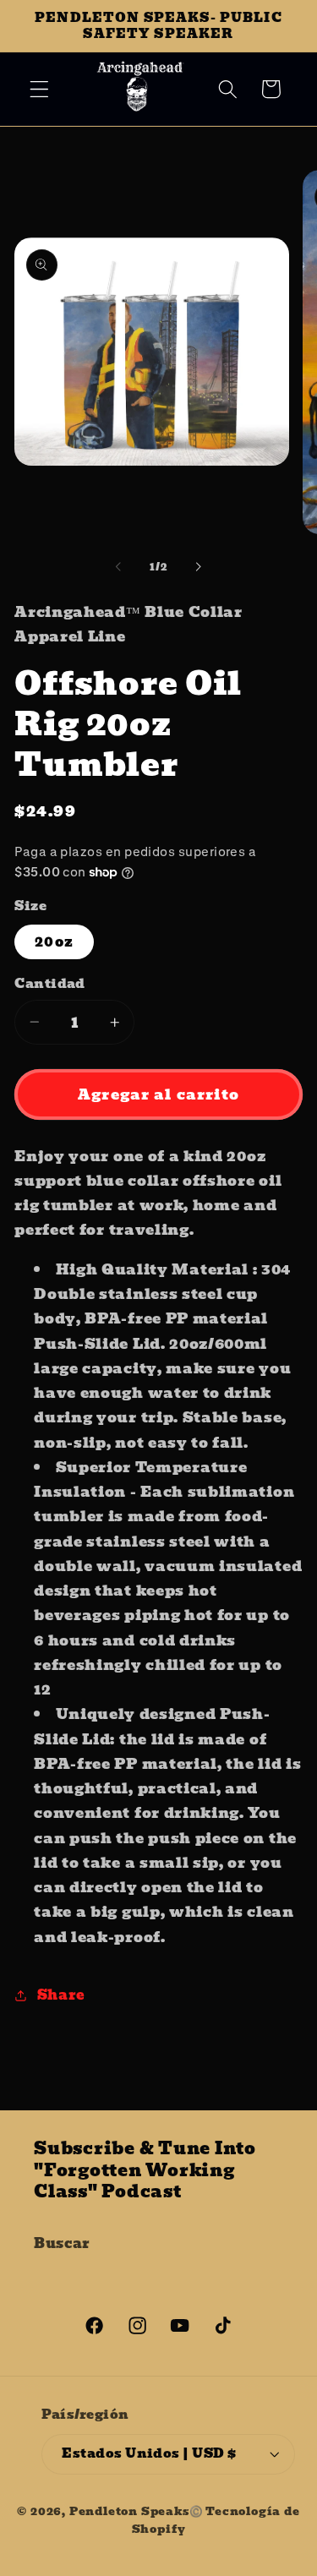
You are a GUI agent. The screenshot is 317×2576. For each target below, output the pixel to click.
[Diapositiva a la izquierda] (118, 567)
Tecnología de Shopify (216, 2520)
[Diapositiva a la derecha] (199, 567)
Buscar (62, 2243)
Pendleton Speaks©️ (137, 2511)
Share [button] (61, 1995)
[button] (39, 89)
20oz (54, 941)
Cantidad (50, 984)
